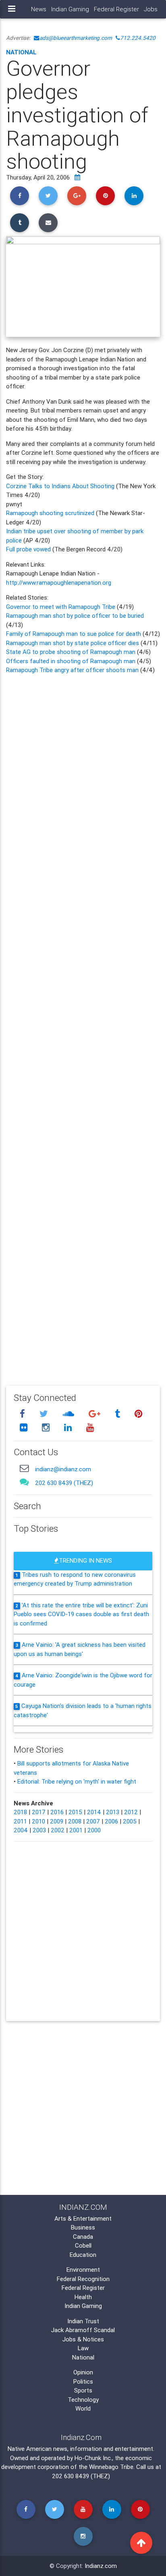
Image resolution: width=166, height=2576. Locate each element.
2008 (75, 1821)
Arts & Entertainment (83, 2218)
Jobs (151, 9)
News (39, 9)
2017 (39, 1812)
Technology (83, 2400)
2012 (131, 1812)
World (83, 2408)
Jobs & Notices (83, 2339)
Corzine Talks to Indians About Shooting (60, 486)
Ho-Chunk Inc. (93, 2458)
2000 (94, 1830)
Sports (83, 2390)
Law (83, 2348)
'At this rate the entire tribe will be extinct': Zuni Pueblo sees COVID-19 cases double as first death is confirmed (81, 1614)
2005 (130, 1821)
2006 (111, 1821)
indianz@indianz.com (63, 1469)
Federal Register (116, 9)
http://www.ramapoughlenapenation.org (59, 583)
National (21, 52)
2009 (57, 1821)
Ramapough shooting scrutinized (51, 513)
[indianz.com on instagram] (47, 1428)
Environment (83, 2270)
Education (83, 2255)
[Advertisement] (83, 1024)
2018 (20, 1812)
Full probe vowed (28, 549)
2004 (21, 1830)
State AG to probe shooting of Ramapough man (72, 652)
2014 (94, 1812)
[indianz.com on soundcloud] (69, 1414)
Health (83, 2297)
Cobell (83, 2245)
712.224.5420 (138, 38)
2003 (39, 1830)
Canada (83, 2237)
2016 (57, 1812)
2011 (20, 1821)
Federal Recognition (83, 2279)
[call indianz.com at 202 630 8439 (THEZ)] (24, 1482)
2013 (113, 1812)
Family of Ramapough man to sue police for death (74, 634)
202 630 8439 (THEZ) (64, 1483)
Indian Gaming (70, 9)
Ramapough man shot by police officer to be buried (75, 616)
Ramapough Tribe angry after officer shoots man (73, 670)
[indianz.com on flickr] (25, 1428)
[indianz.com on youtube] (90, 1428)
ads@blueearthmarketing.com (76, 38)
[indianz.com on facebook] (23, 1414)
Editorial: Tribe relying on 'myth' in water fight (77, 1781)
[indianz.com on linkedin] (69, 1428)
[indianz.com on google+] (95, 1414)
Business (83, 2227)
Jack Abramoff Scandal (83, 2330)
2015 (75, 1812)
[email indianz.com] (24, 1468)
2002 (58, 1830)
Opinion (83, 2372)
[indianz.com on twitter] (45, 1414)
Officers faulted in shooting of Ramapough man (72, 661)
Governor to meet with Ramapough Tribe (61, 607)
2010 (38, 1821)
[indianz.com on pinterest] (138, 1414)
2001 (76, 1830)
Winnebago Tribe (111, 2467)
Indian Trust (83, 2321)
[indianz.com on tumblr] (118, 1414)
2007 (93, 1821)
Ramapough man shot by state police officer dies (73, 643)
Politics (83, 2381)
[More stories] (77, 177)
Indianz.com (101, 2566)
